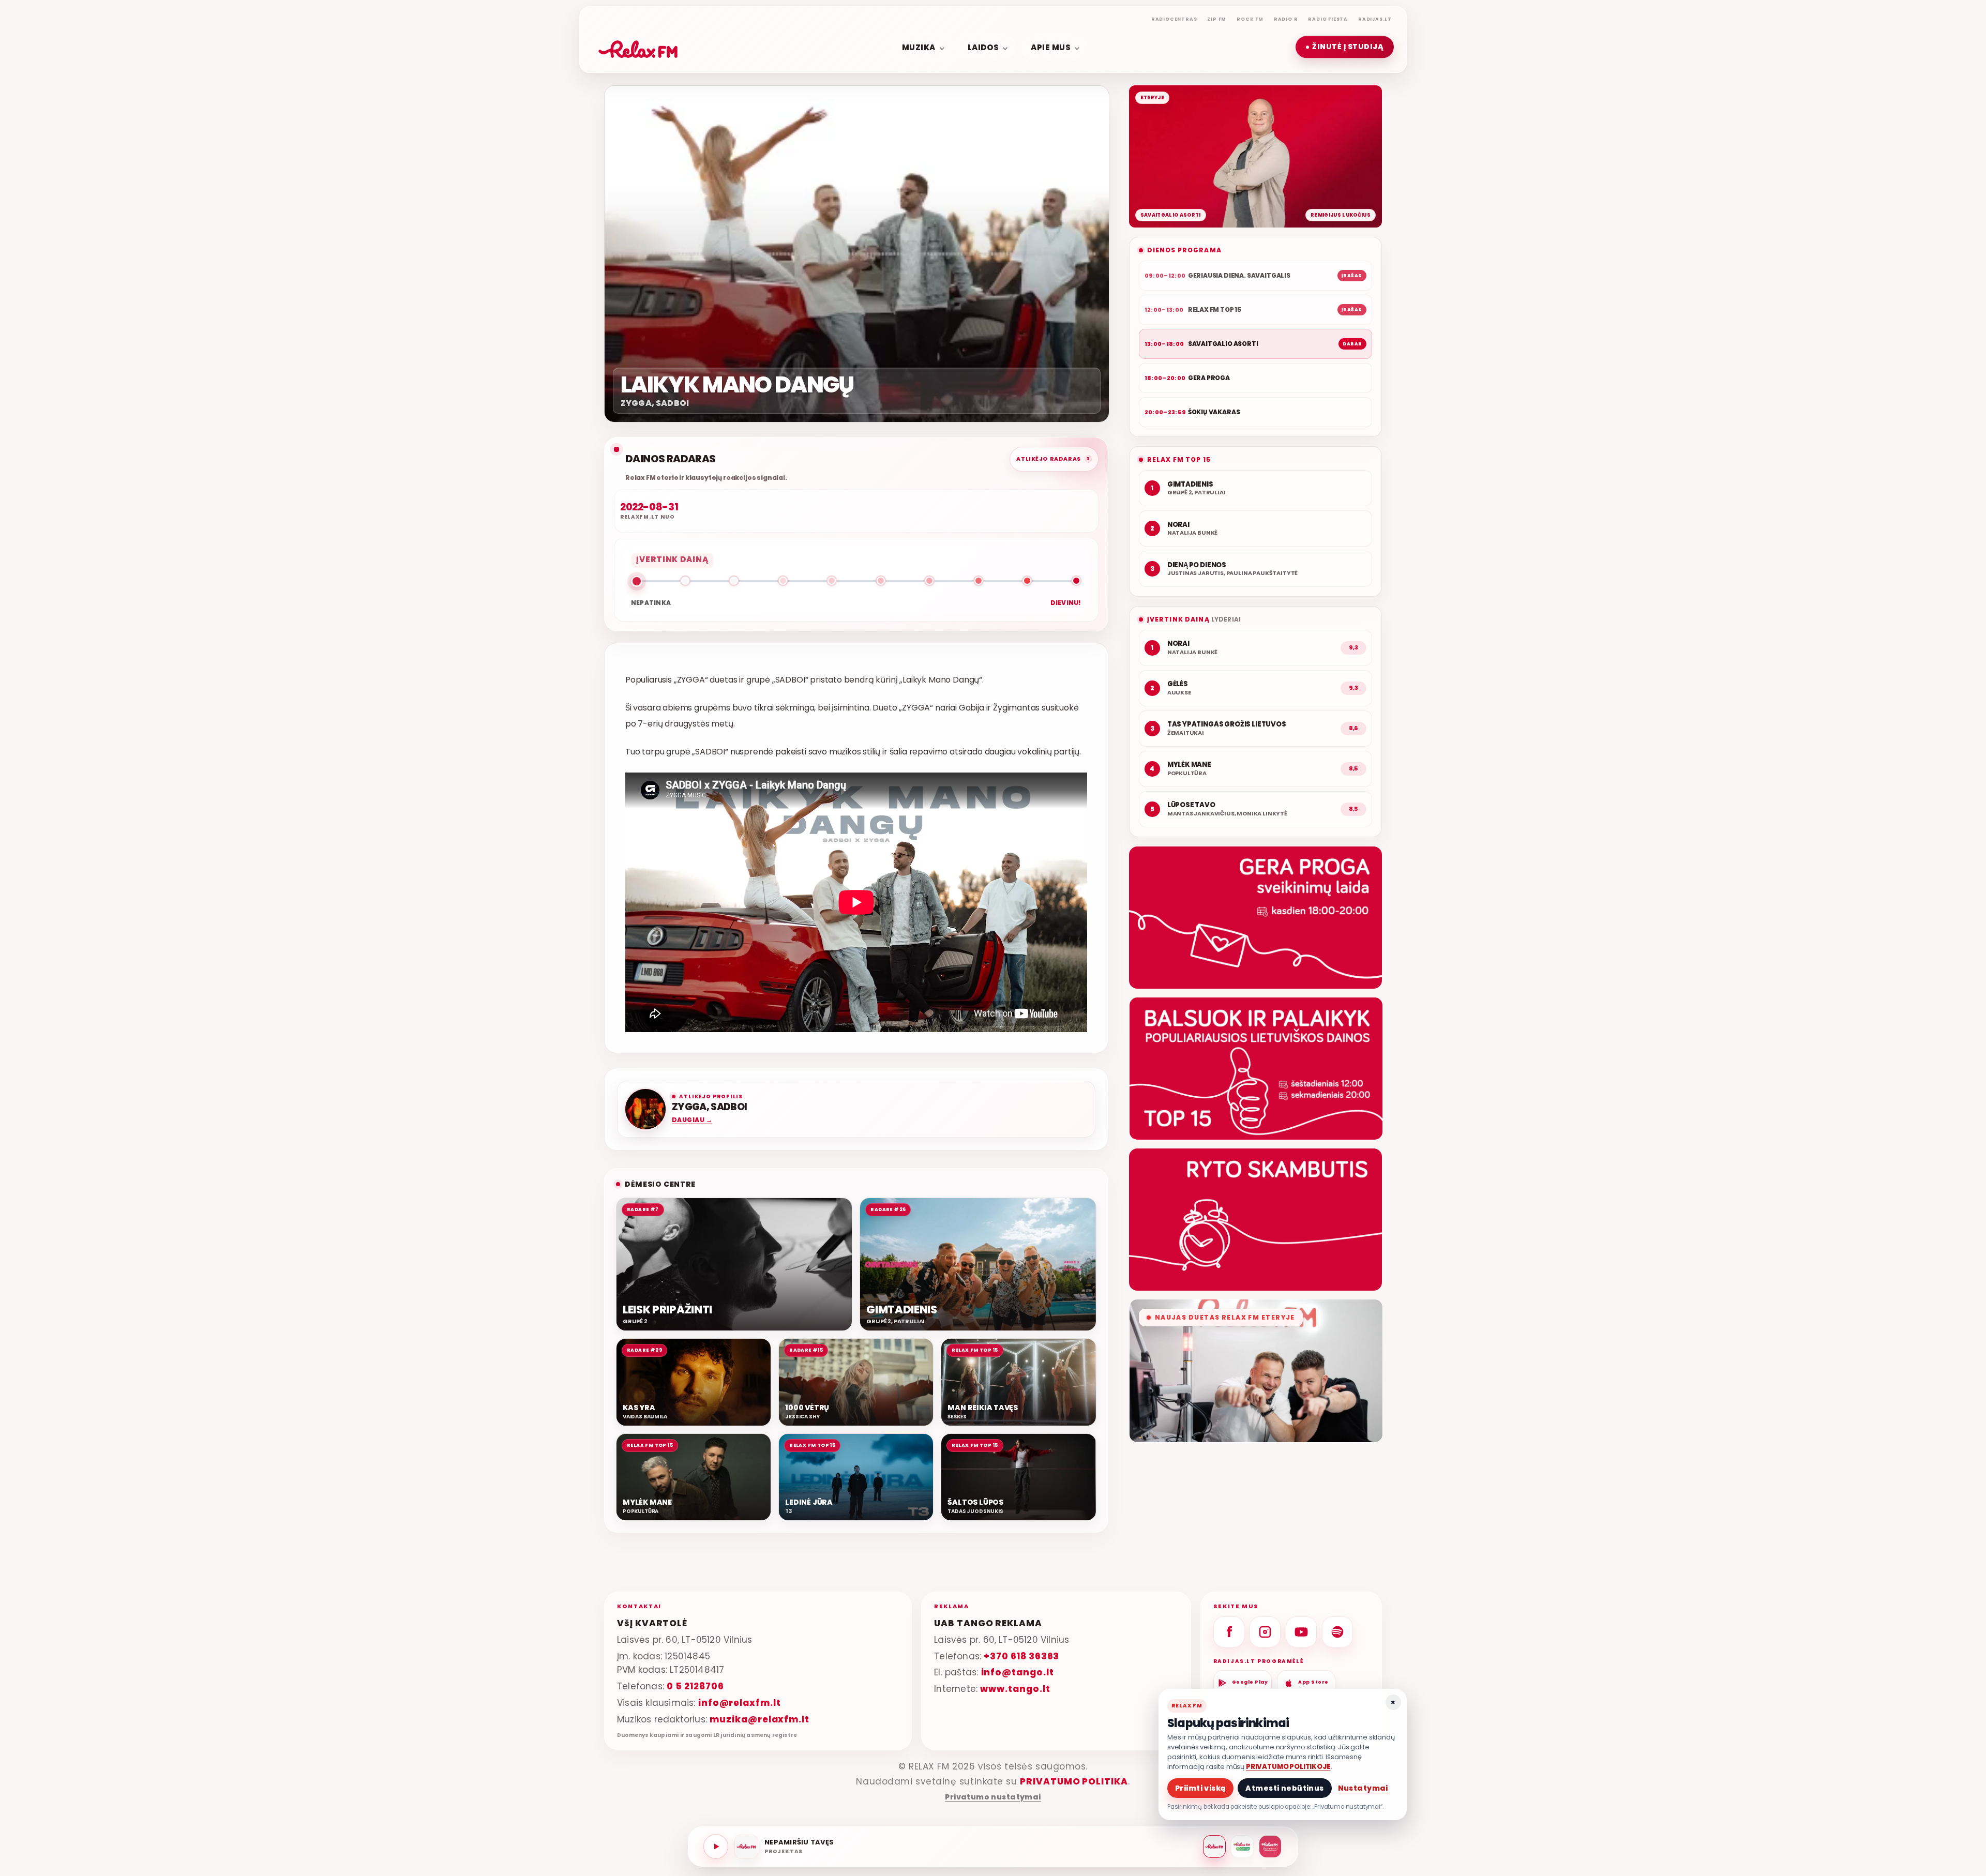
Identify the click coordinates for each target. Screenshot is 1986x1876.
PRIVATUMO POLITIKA (1074, 1781)
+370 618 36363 (1021, 1656)
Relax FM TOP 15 (1179, 459)
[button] (1345, 47)
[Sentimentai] (1270, 1847)
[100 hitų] (1242, 1847)
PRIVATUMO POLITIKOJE (1288, 1767)
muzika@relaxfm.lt (759, 1719)
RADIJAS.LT (1375, 19)
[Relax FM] (1214, 1847)
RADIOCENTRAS (1174, 19)
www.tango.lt (1015, 1689)
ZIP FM (1217, 19)
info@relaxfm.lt (740, 1703)
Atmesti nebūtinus (1284, 1788)
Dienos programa (1184, 250)
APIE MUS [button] (1051, 47)
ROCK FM (1250, 19)
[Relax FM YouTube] (1301, 1632)
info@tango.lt (1018, 1673)
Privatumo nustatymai (993, 1797)
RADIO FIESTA (1328, 19)
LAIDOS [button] (983, 47)
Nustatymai (1363, 1788)
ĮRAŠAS (1352, 276)
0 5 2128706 (695, 1687)
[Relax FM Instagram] (1265, 1632)
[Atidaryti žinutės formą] (1255, 918)
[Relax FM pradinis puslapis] (638, 47)
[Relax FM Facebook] (1229, 1632)
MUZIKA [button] (919, 47)
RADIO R (1286, 19)
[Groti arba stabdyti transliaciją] (716, 1847)
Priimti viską (1200, 1788)
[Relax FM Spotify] (1337, 1632)
